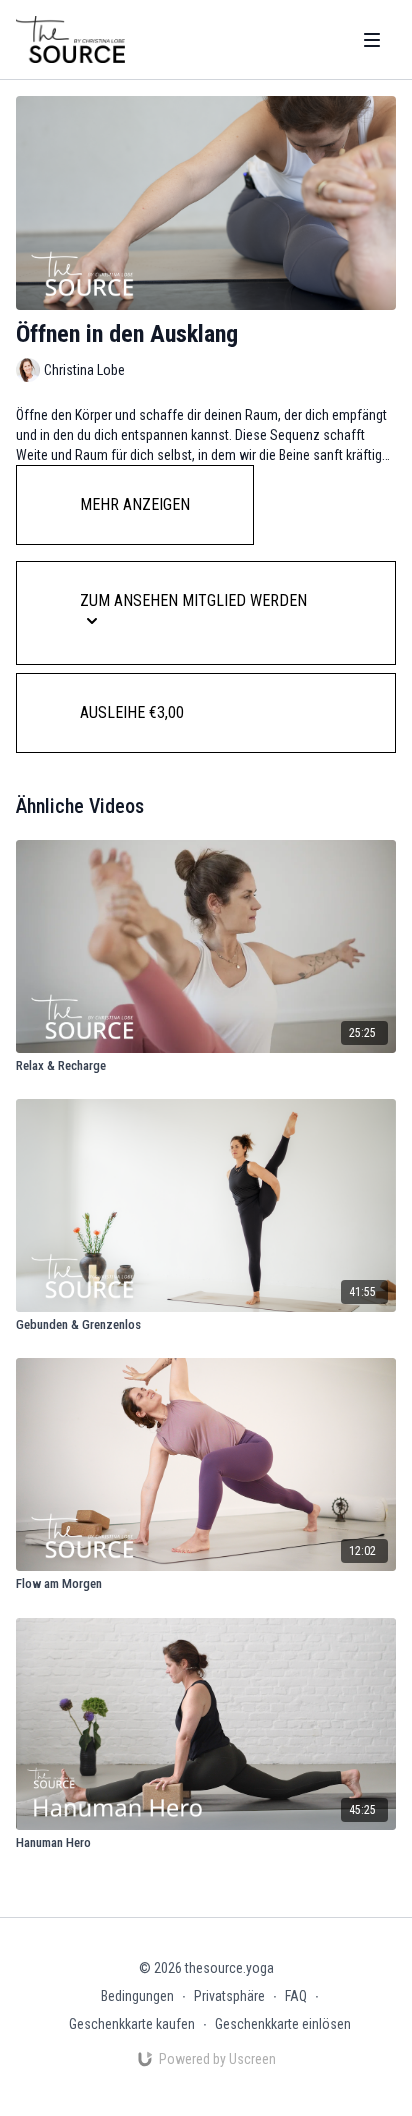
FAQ (296, 1996)
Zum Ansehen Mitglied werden (193, 600)
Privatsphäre (229, 1996)
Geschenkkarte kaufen (132, 2024)
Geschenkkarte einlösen (283, 2024)
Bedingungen (137, 1996)
